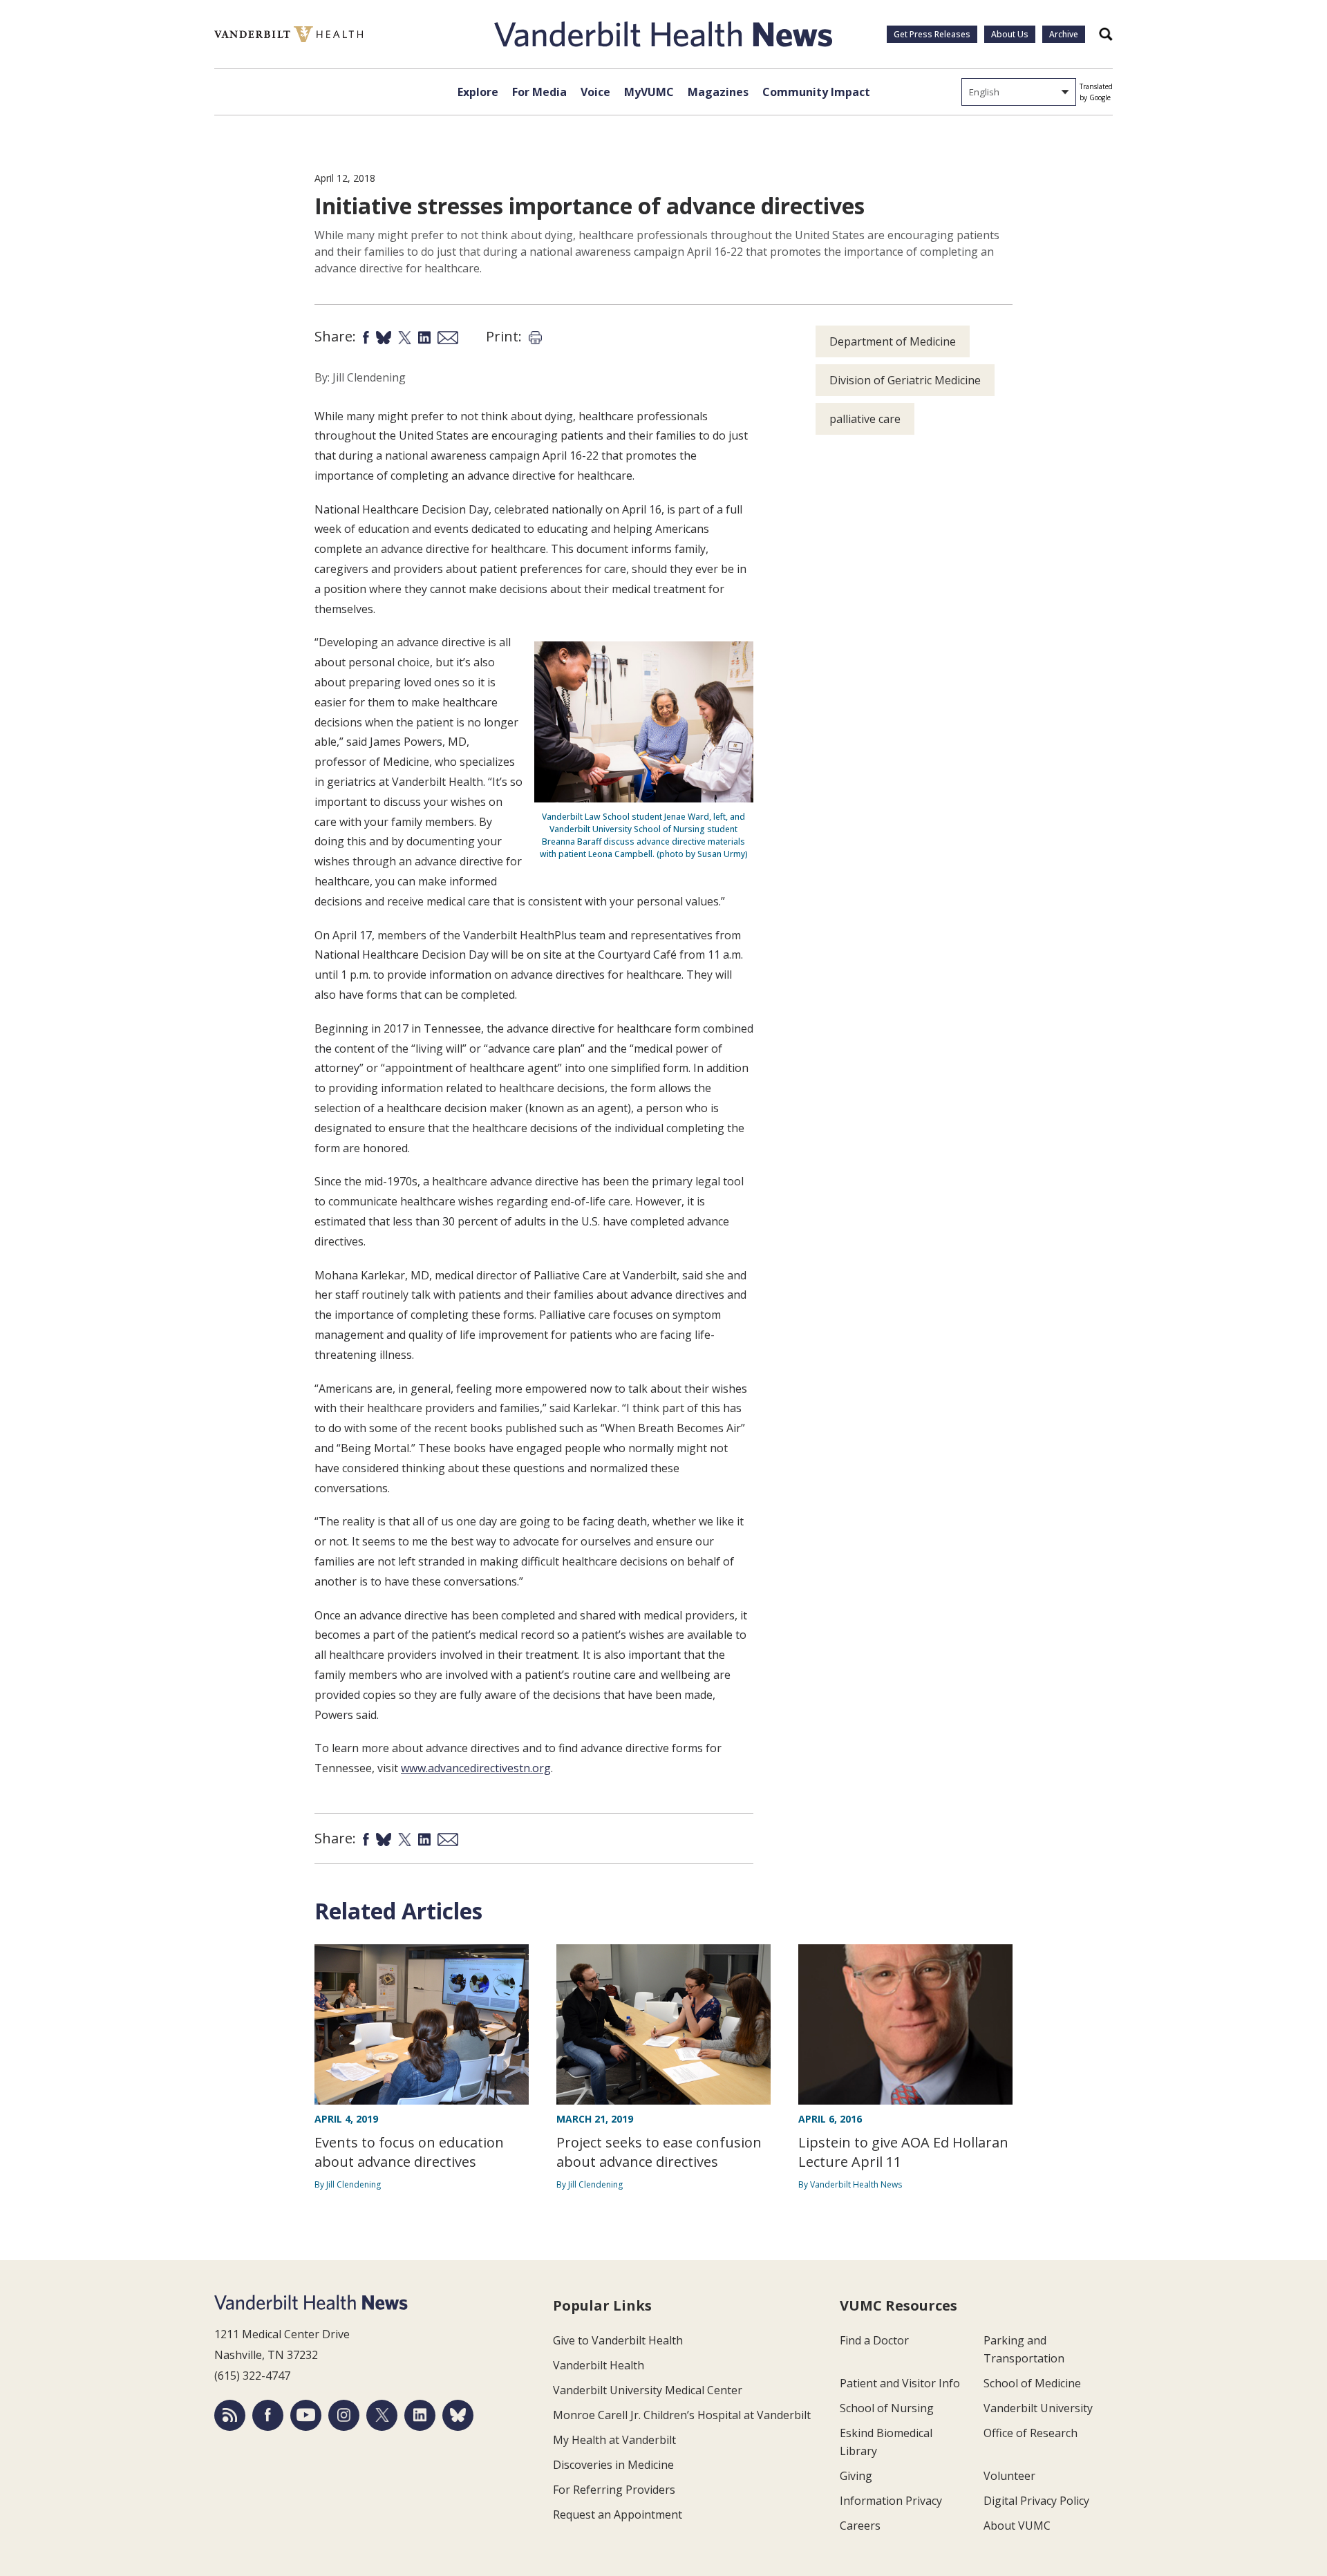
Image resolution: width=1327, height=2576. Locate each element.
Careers (860, 2526)
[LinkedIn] (420, 2415)
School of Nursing (887, 2408)
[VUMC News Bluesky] (458, 2415)
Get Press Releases (932, 34)
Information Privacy (891, 2501)
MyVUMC (649, 92)
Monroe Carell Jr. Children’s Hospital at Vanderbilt (682, 2415)
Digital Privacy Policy (1036, 2501)
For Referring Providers (614, 2490)
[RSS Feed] (230, 2415)
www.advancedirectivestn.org (476, 1768)
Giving (856, 2476)
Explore (478, 92)
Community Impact (816, 92)
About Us (1010, 34)
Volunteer (1009, 2476)
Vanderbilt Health (599, 2365)
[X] (382, 2415)
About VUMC (1017, 2526)
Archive (1064, 34)
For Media (539, 92)
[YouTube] (306, 2415)
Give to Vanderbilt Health (618, 2340)
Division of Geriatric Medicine (905, 380)
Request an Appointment (618, 2514)
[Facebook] (268, 2415)
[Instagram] (344, 2415)
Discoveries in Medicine (613, 2465)
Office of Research (1030, 2433)
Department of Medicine (893, 341)
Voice (595, 92)
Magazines (718, 92)
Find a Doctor (874, 2340)
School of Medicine (1032, 2383)
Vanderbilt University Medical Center (648, 2390)
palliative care (865, 419)
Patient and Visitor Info (900, 2383)
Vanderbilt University (1038, 2408)
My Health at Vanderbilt (614, 2440)
